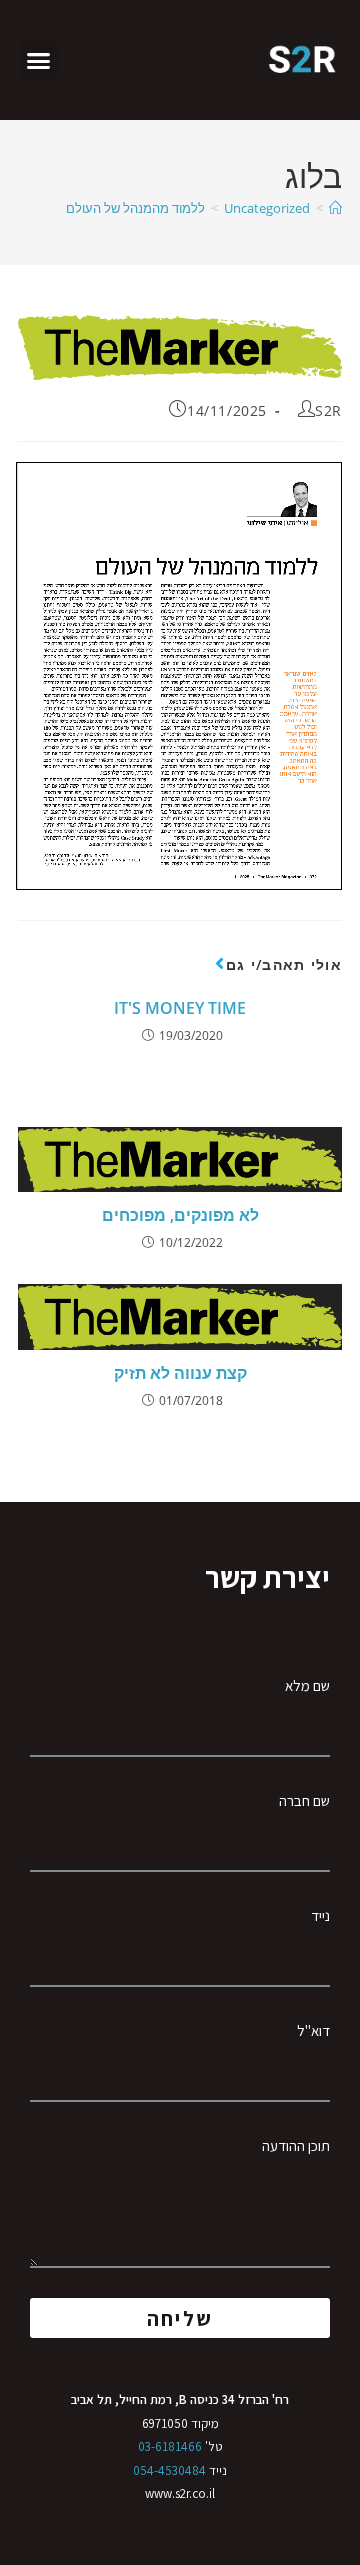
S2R (328, 410)
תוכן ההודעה (296, 2145)
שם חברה (304, 1800)
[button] (39, 60)
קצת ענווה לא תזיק (180, 1373)
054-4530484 (169, 2470)
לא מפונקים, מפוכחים (180, 1215)
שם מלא (307, 1685)
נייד (320, 1915)
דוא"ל (313, 2030)
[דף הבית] (335, 208)
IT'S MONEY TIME (180, 1008)
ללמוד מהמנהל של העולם (135, 208)
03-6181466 (170, 2446)
